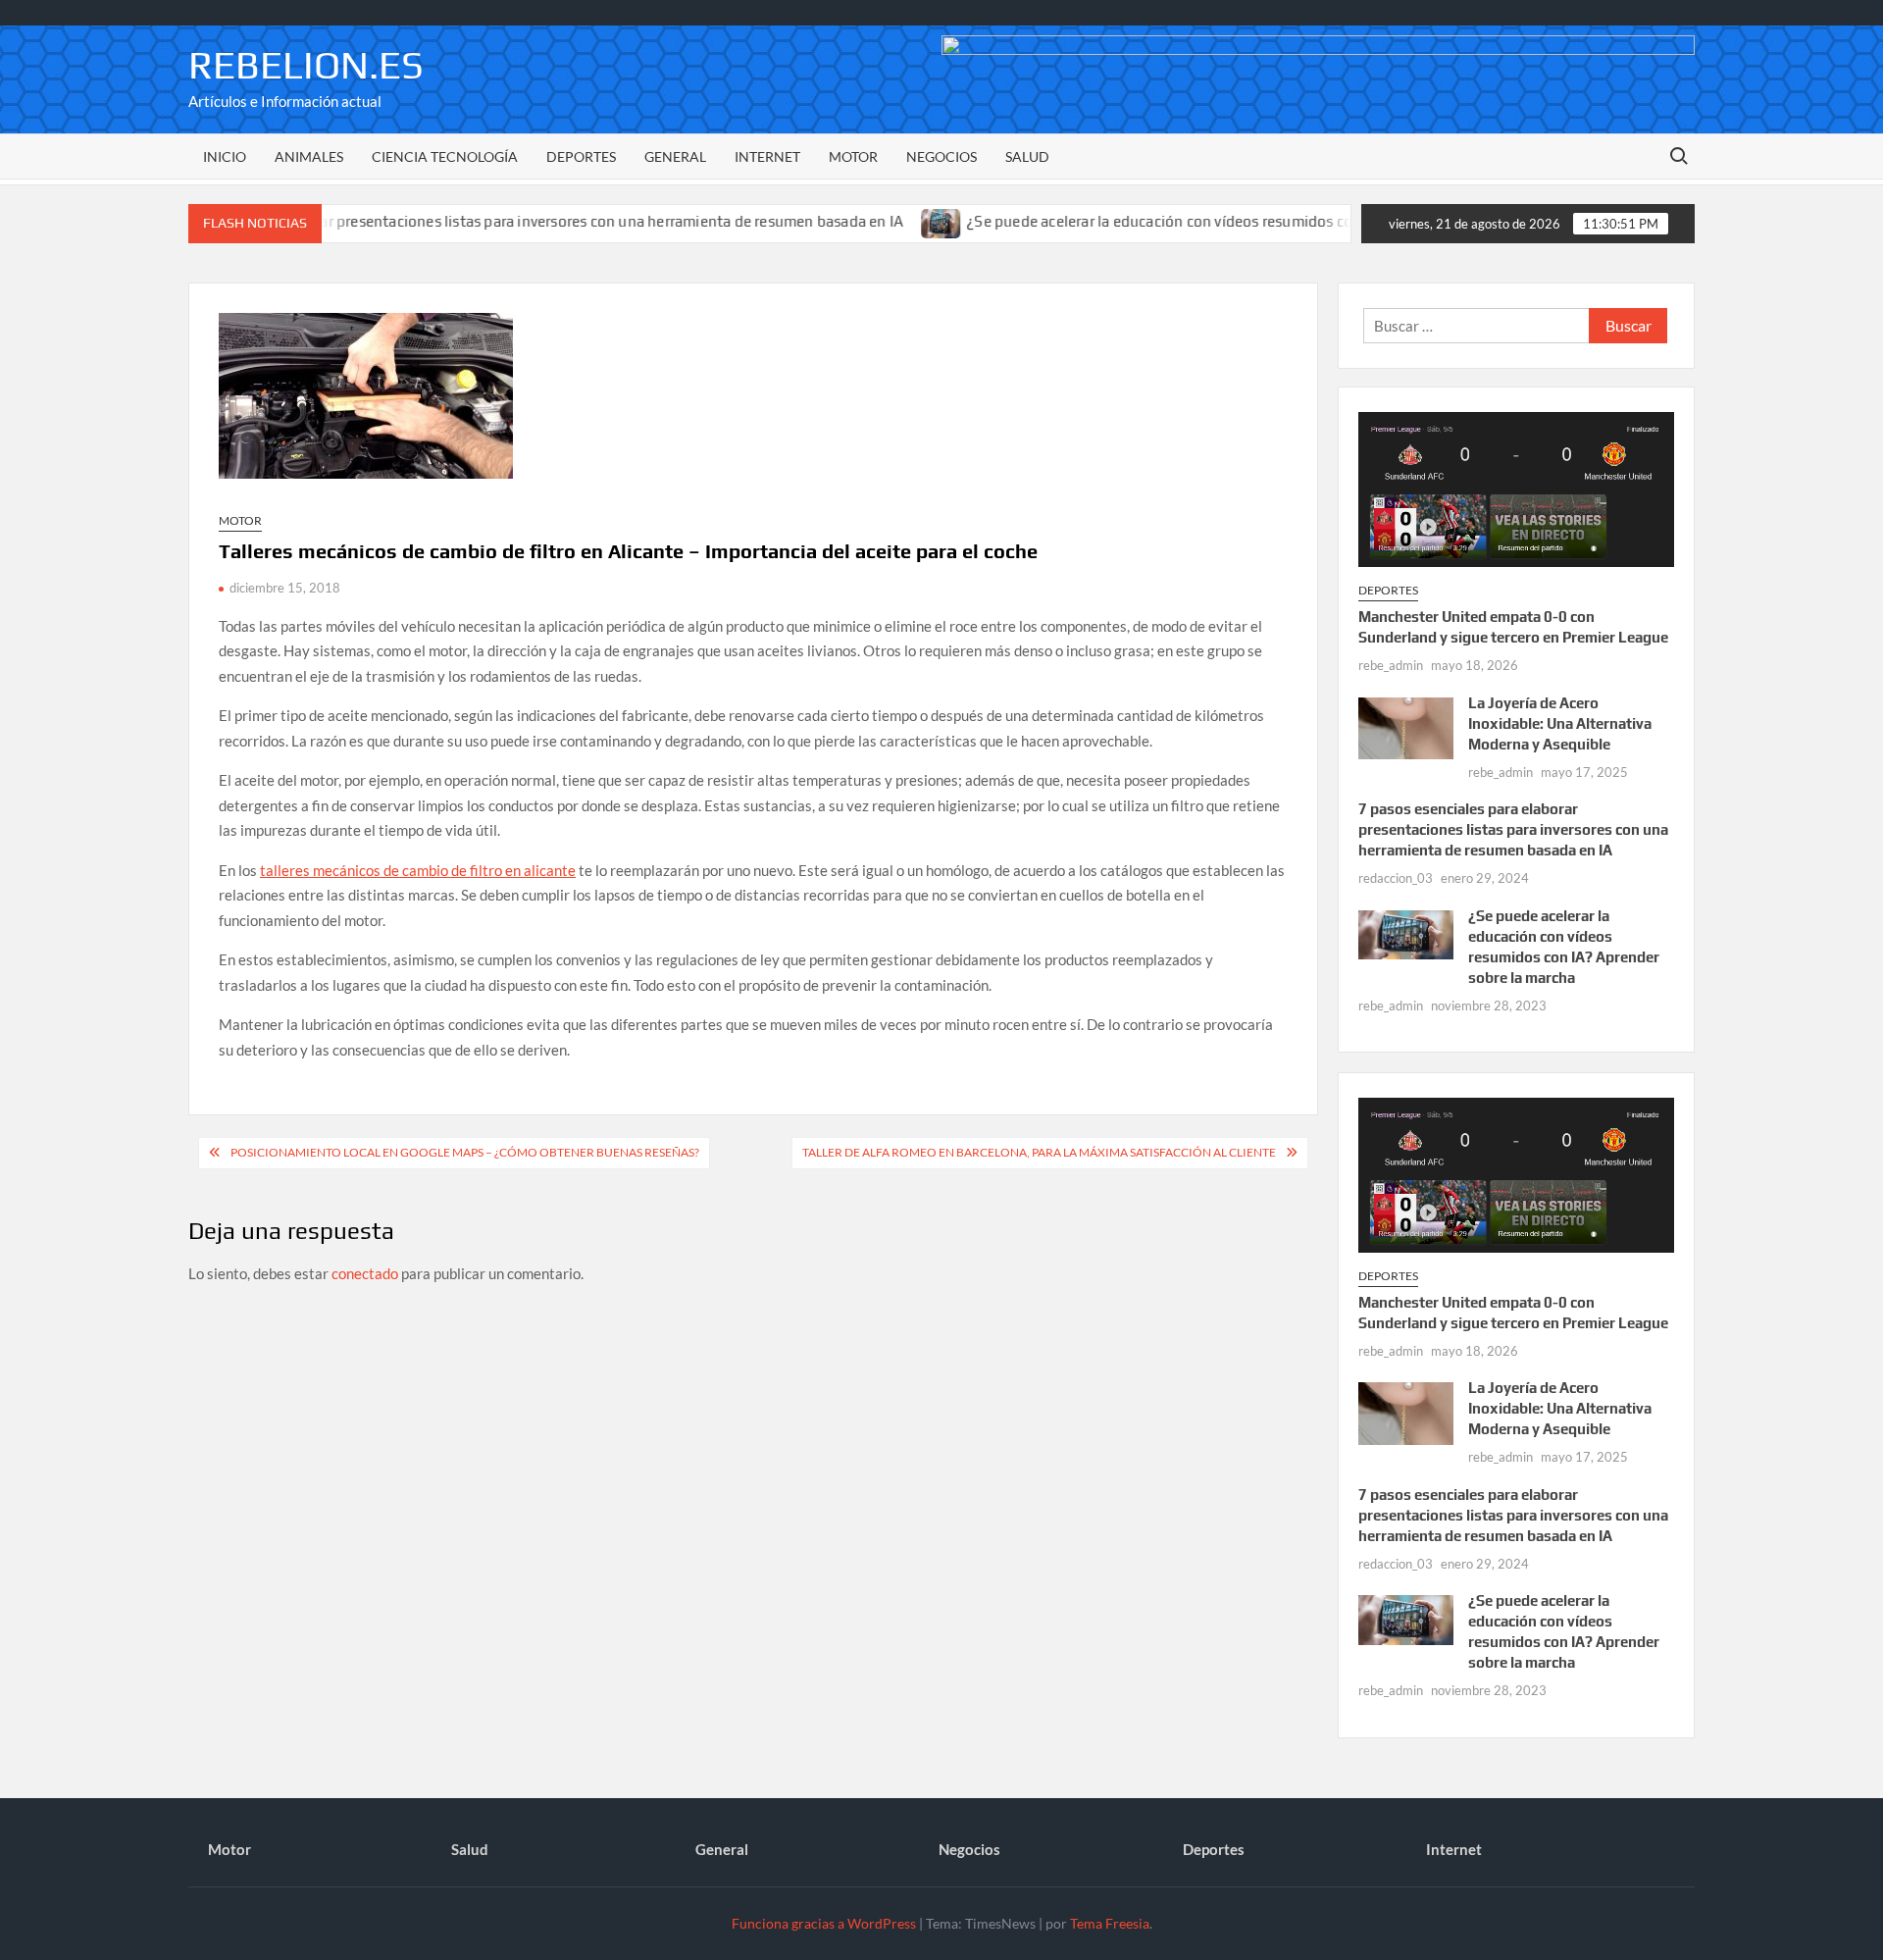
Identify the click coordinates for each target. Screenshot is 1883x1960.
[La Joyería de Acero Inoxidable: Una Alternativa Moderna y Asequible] (1406, 726)
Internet (767, 156)
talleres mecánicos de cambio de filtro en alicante (418, 870)
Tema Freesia (1110, 1923)
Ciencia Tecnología (445, 156)
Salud (1027, 156)
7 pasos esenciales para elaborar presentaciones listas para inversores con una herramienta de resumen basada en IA (459, 221)
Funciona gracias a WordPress (824, 1923)
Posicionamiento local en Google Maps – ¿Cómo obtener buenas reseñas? (465, 1152)
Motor (853, 156)
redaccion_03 (1396, 878)
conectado (365, 1273)
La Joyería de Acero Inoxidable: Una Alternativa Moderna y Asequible (1560, 723)
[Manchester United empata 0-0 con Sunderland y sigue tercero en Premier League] (1516, 488)
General (675, 156)
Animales (309, 156)
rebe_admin (1391, 665)
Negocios (941, 156)
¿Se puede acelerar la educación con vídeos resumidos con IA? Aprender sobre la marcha (1216, 221)
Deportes (581, 156)
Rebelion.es (306, 65)
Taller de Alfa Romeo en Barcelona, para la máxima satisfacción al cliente (1039, 1152)
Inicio (225, 156)
